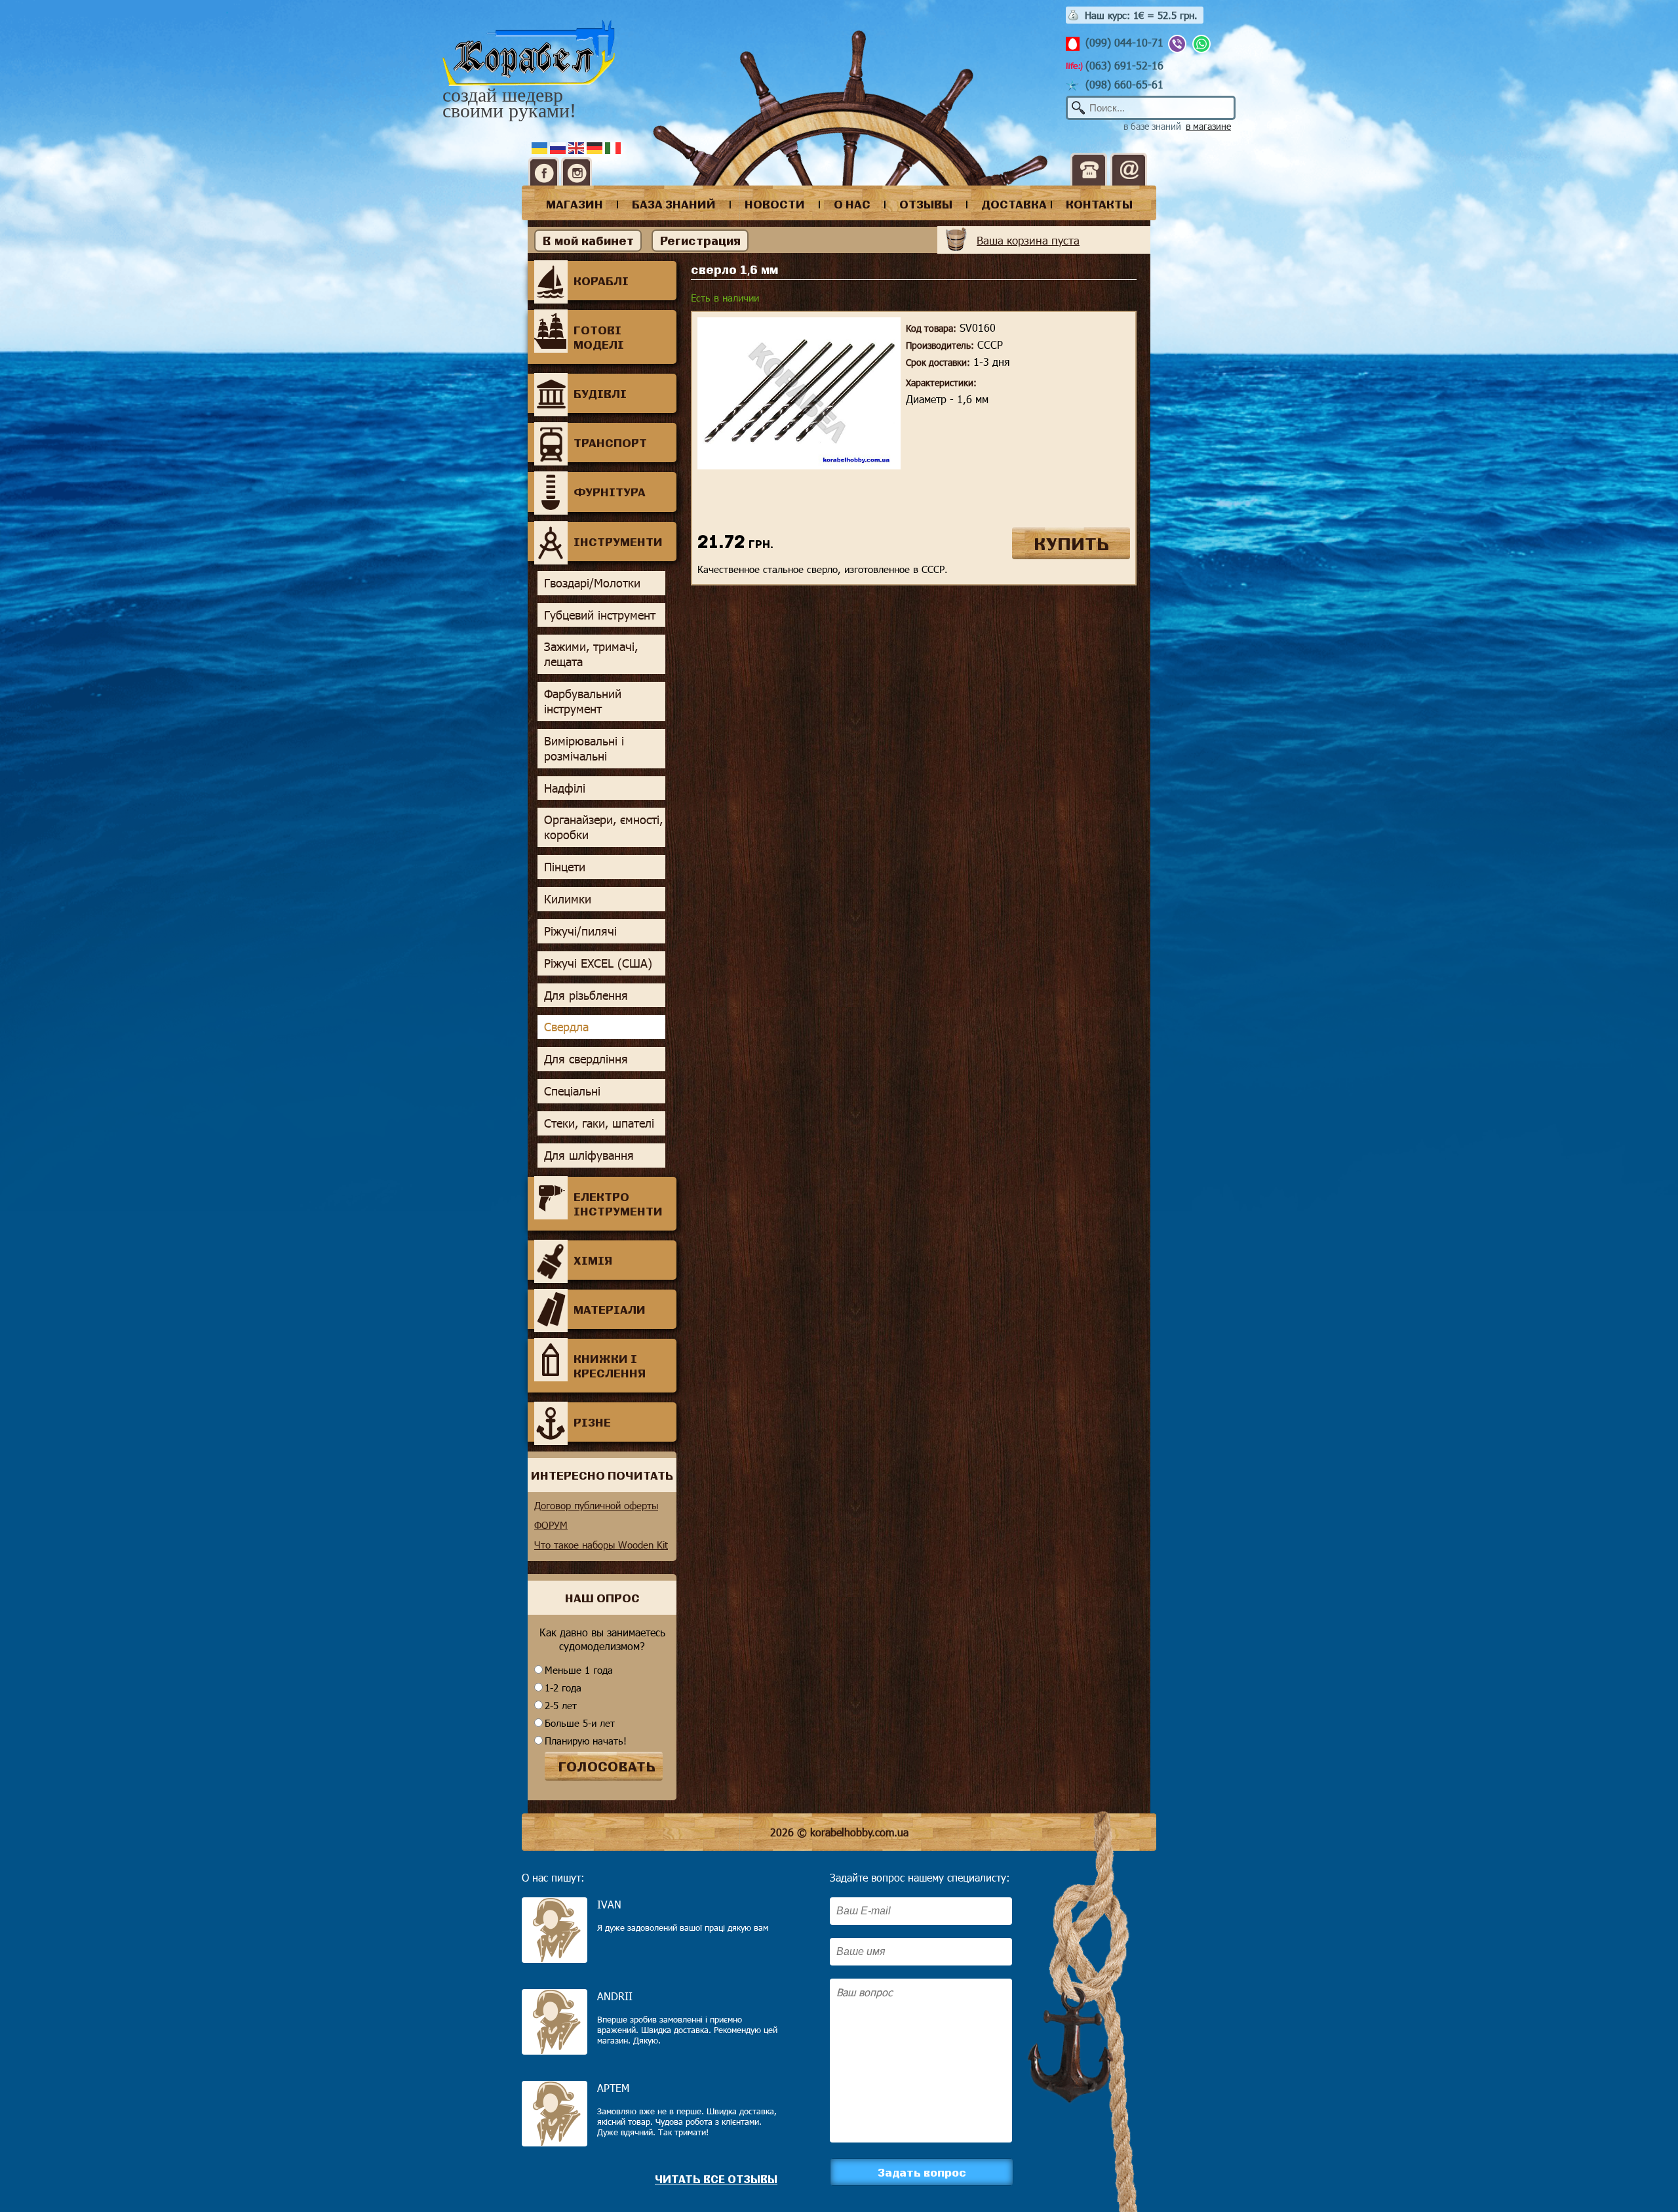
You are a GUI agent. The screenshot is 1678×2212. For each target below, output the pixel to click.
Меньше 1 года (579, 1670)
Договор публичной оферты (596, 1505)
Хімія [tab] (593, 1260)
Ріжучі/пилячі (580, 931)
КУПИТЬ (1071, 543)
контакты (1099, 204)
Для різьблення (586, 995)
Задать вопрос (922, 2172)
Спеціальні (572, 1091)
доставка (1014, 204)
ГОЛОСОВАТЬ (607, 1766)
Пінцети (565, 867)
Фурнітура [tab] (610, 492)
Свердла (566, 1027)
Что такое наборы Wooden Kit (601, 1545)
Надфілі (565, 788)
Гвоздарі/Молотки (592, 583)
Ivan (609, 1904)
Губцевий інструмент (600, 615)
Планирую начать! (586, 1741)
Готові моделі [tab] (599, 337)
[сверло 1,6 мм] (799, 465)
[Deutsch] (596, 147)
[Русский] (559, 147)
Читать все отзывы (716, 2179)
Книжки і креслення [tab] (610, 1366)
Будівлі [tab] (600, 393)
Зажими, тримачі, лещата (591, 654)
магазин (575, 204)
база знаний (674, 204)
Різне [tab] (592, 1422)
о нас (852, 204)
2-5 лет (561, 1705)
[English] (577, 147)
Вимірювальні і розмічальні (584, 748)
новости (775, 204)
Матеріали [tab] (610, 1309)
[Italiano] (614, 147)
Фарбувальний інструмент (583, 701)
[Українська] (541, 147)
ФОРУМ (551, 1525)
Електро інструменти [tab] (618, 1204)
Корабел (529, 53)
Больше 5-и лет (580, 1723)
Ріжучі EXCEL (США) (598, 963)
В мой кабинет (588, 241)
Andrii (615, 1996)
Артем (613, 2088)
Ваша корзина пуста (1028, 240)
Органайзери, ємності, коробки (603, 827)
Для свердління (586, 1059)
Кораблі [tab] (601, 281)
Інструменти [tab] (618, 542)
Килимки (568, 899)
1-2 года (563, 1688)
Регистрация (700, 241)
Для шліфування (589, 1155)
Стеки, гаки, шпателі (599, 1123)
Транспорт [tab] (610, 443)
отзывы (926, 204)
